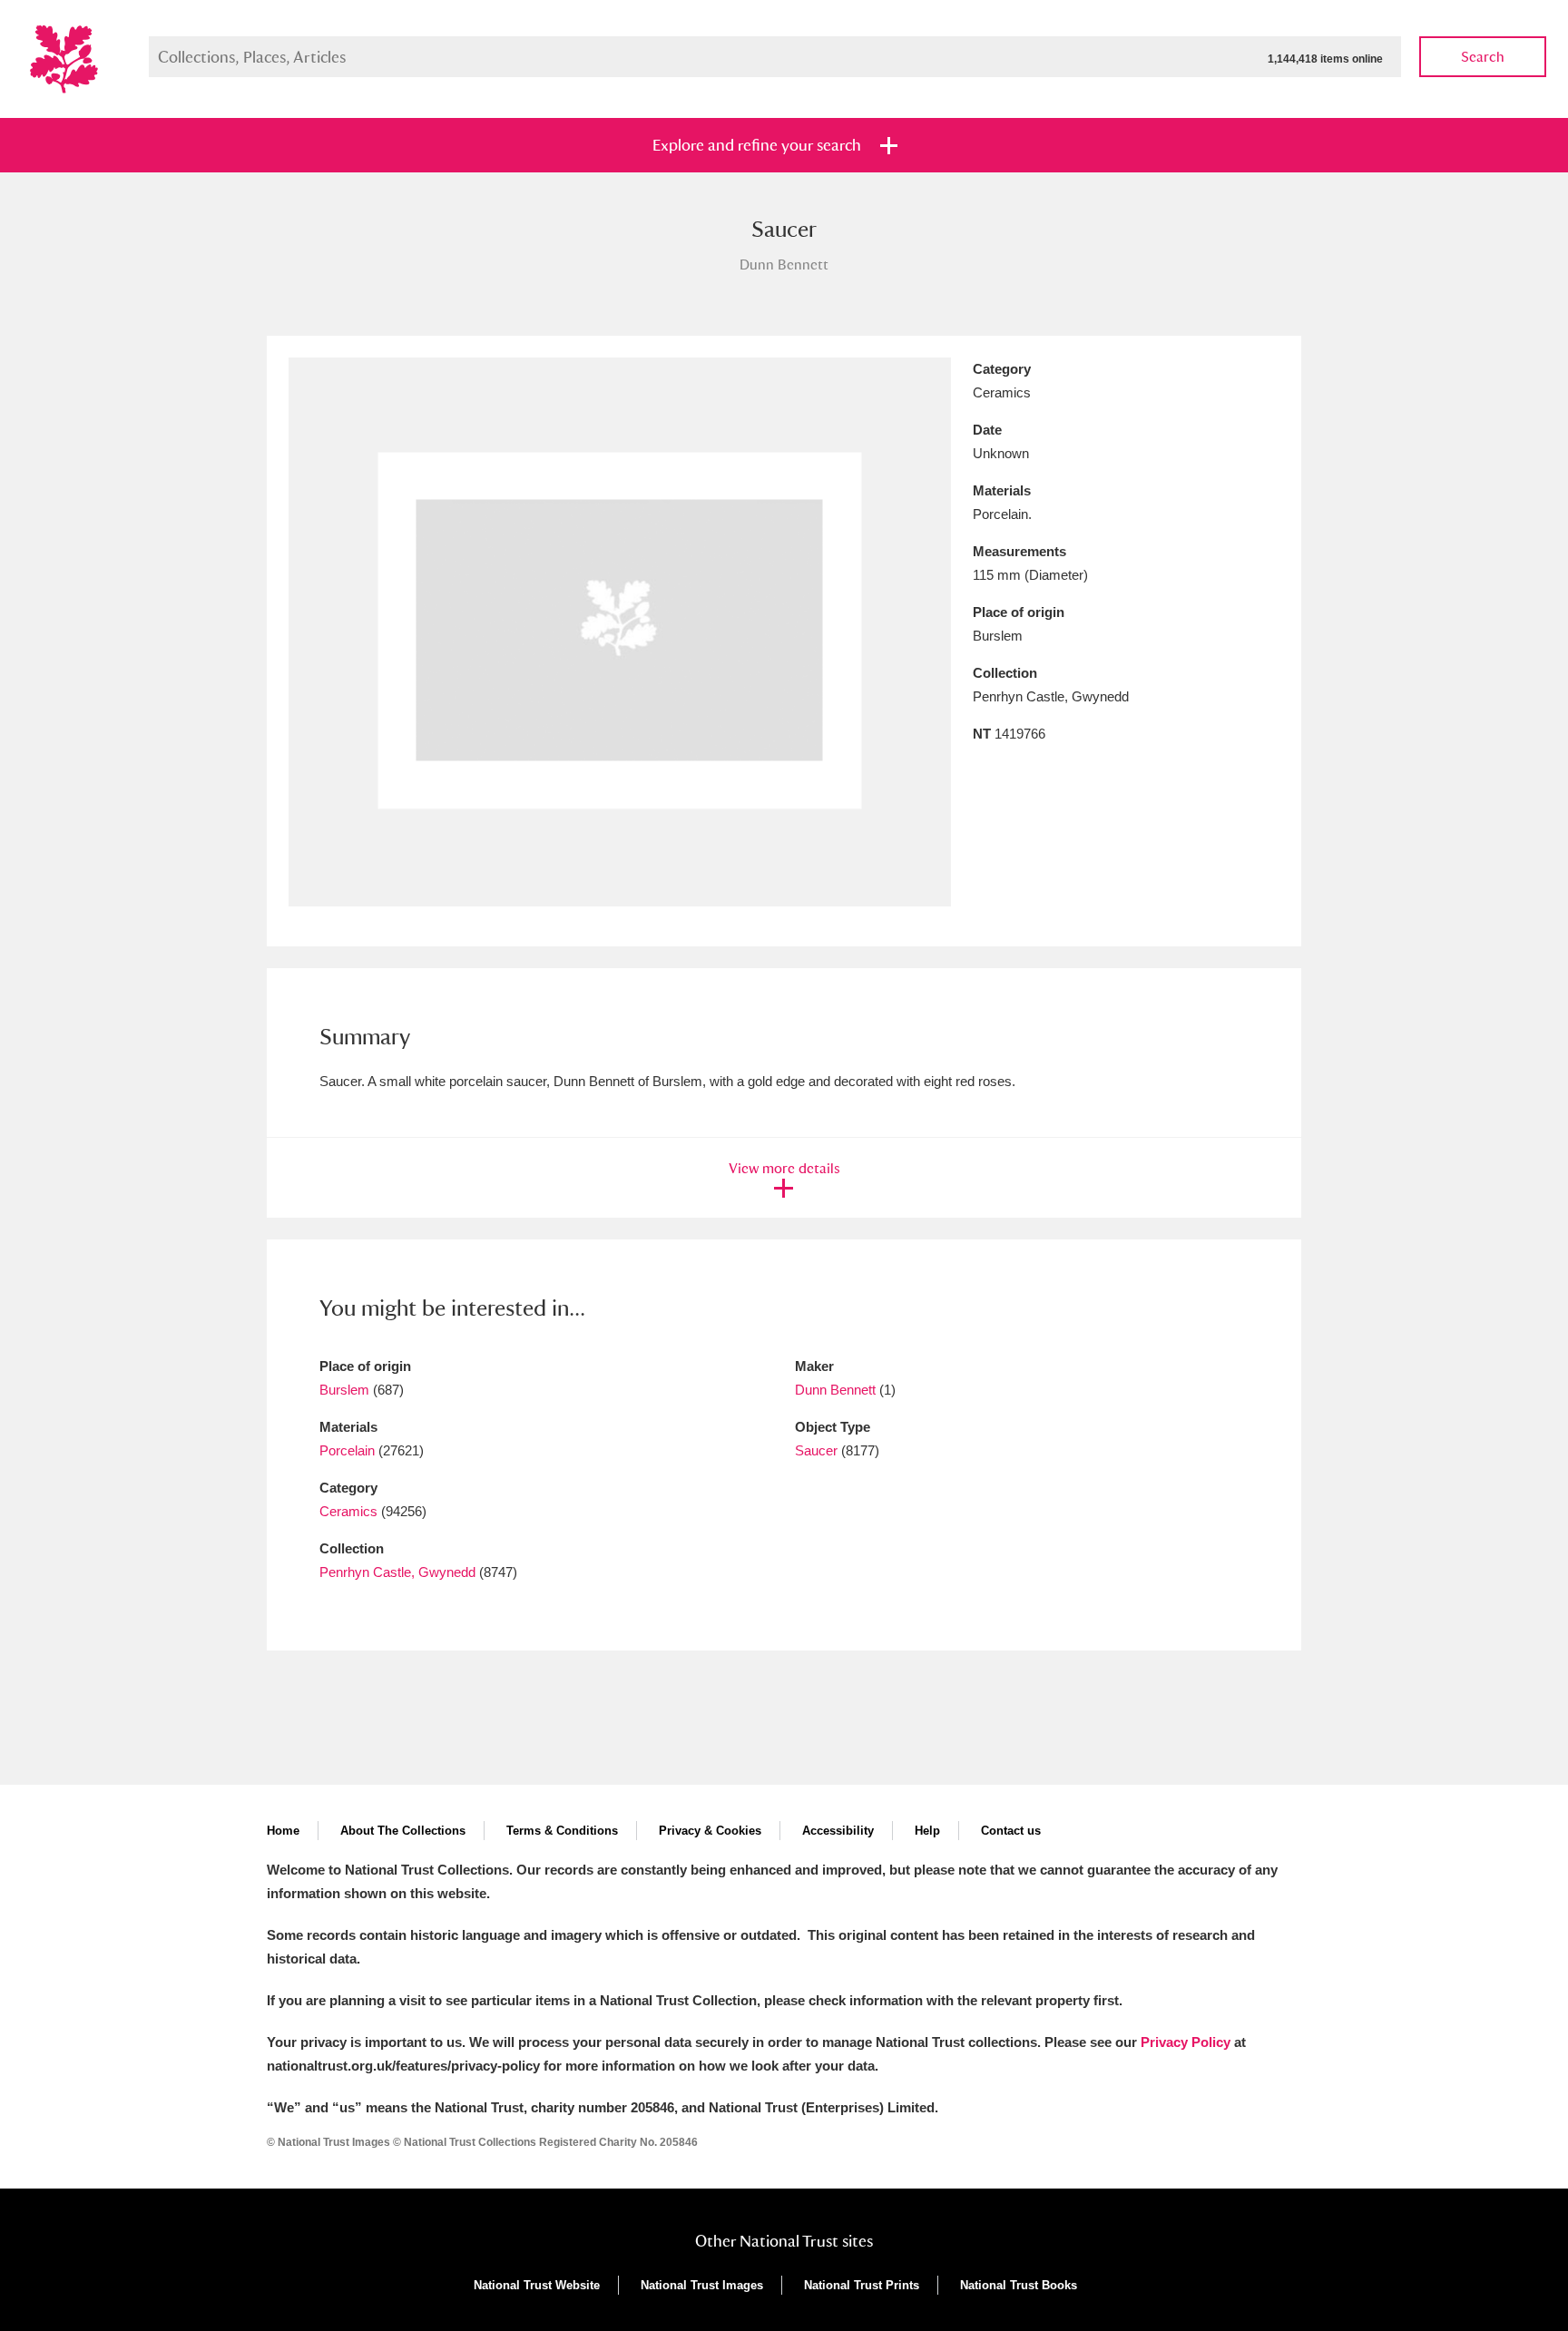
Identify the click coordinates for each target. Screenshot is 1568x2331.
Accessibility (838, 1831)
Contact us (1011, 1831)
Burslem (344, 1390)
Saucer (816, 1450)
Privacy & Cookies (710, 1831)
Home (283, 1831)
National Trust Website (537, 2285)
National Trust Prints (862, 2285)
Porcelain (347, 1450)
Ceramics (348, 1511)
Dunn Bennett (837, 1390)
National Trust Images (702, 2285)
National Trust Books (1019, 2285)
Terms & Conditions (562, 1831)
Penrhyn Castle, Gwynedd (397, 1572)
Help (927, 1831)
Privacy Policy (1186, 2042)
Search (1483, 57)
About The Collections (403, 1831)
